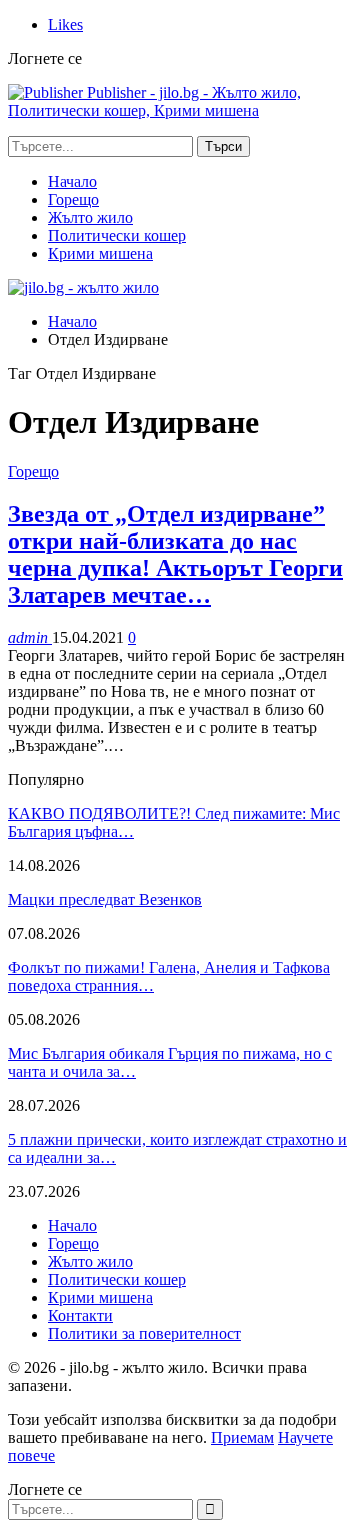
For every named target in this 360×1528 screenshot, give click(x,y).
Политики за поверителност (144, 1333)
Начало (72, 181)
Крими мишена (100, 253)
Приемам (242, 1437)
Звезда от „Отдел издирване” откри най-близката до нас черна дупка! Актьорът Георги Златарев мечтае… (175, 554)
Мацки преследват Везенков (105, 899)
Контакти (80, 1315)
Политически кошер (117, 235)
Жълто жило (90, 217)
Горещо (73, 199)
